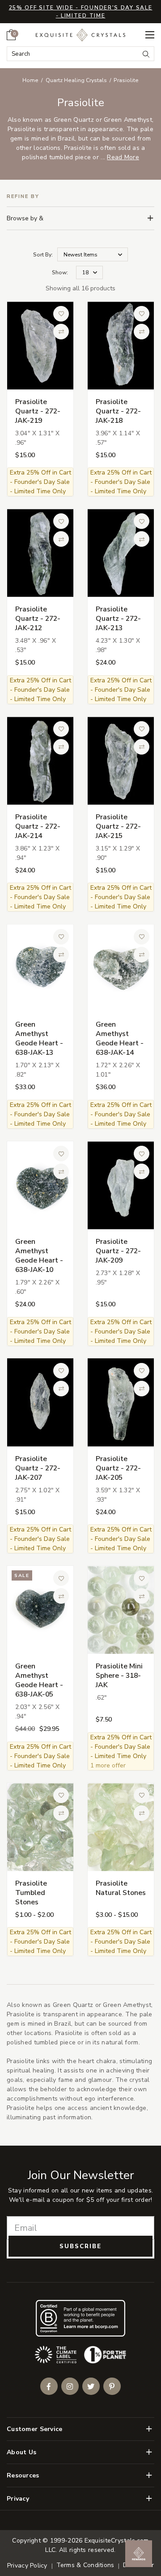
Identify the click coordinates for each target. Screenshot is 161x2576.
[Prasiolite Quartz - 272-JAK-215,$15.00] (121, 761)
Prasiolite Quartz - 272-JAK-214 (38, 826)
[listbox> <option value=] (93, 254)
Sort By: (43, 255)
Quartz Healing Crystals (76, 80)
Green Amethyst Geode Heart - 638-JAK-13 (39, 1038)
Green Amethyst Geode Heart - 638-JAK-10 (39, 1256)
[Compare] (61, 332)
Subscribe (80, 2246)
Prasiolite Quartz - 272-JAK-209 (118, 1251)
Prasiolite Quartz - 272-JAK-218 (118, 411)
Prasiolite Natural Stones (121, 1888)
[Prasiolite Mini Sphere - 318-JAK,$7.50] (121, 1610)
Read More (123, 157)
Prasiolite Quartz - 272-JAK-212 (38, 619)
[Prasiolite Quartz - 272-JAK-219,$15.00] (40, 345)
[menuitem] (11, 35)
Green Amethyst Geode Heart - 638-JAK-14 (120, 1038)
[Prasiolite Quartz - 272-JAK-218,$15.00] (121, 345)
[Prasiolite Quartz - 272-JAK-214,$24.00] (40, 761)
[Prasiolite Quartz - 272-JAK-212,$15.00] (40, 553)
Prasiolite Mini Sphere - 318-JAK (119, 1676)
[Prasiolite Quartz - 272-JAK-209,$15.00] (121, 1185)
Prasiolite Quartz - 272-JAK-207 (38, 1468)
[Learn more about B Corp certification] (80, 2318)
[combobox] (73, 54)
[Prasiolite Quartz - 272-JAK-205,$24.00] (121, 1402)
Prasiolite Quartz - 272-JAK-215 (118, 826)
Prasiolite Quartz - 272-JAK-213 (118, 619)
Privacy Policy (27, 2566)
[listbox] (89, 273)
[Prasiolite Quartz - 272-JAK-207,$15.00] (40, 1402)
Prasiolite (126, 80)
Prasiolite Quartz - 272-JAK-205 (118, 1468)
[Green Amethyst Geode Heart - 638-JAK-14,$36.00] (121, 968)
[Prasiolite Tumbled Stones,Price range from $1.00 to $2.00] (40, 1827)
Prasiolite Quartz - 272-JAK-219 (38, 411)
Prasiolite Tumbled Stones (31, 1893)
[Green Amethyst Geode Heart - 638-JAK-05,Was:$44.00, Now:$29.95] (40, 1610)
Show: (60, 272)
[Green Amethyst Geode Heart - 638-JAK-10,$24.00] (40, 1185)
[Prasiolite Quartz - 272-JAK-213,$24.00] (121, 553)
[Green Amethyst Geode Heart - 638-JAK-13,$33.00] (40, 968)
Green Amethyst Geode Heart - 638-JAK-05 (39, 1680)
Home (30, 80)
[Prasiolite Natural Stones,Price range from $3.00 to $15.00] (121, 1827)
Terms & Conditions (85, 2565)
